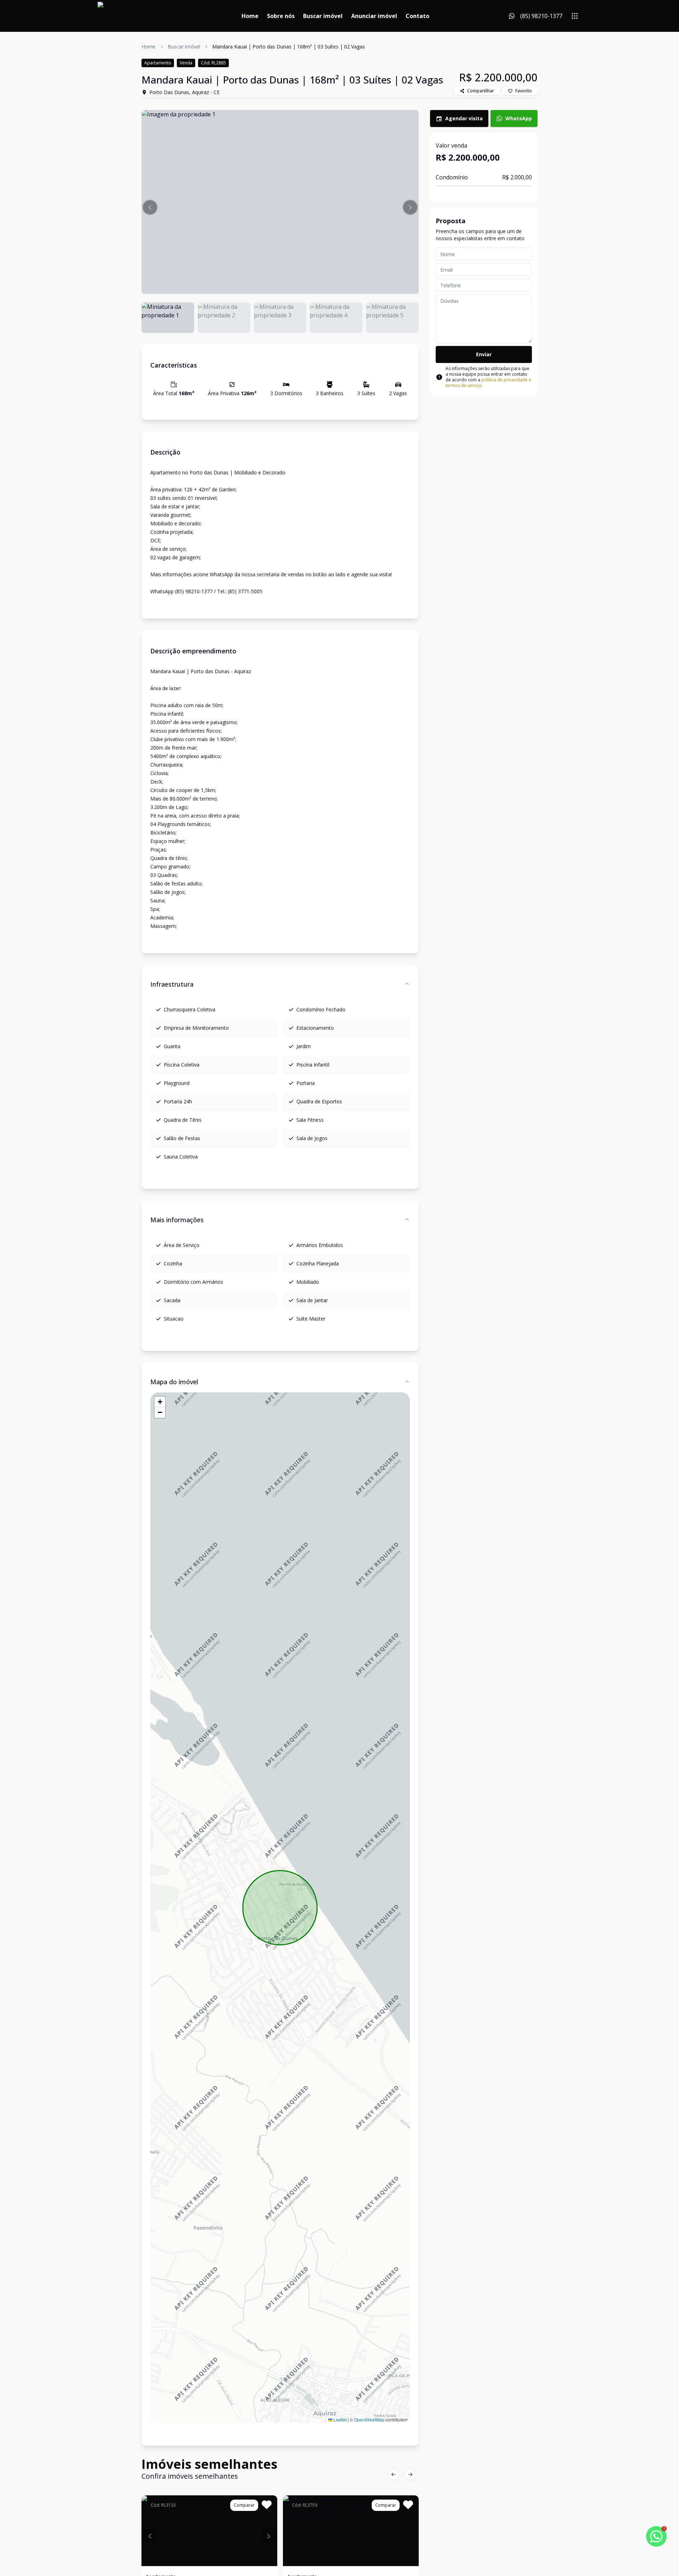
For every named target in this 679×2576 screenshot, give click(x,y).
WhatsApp (519, 118)
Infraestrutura (172, 984)
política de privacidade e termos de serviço (488, 383)
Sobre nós (281, 16)
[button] (150, 207)
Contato (417, 16)
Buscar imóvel (323, 16)
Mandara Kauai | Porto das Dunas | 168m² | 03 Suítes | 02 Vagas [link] (289, 47)
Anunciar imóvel (374, 16)
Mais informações (177, 1220)
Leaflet (339, 2419)
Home (250, 16)
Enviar (484, 354)
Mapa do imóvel (174, 1382)
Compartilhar (481, 91)
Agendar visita (464, 118)
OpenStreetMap (369, 2419)
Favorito (524, 91)
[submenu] (575, 16)
